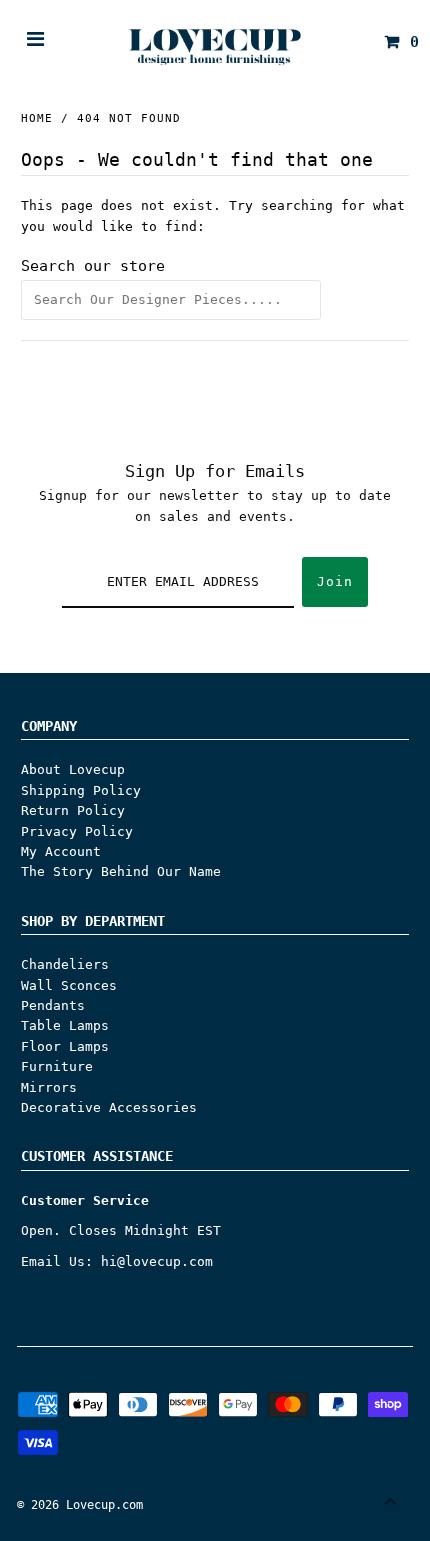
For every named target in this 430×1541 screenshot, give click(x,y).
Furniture (57, 1066)
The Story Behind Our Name (121, 871)
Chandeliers (65, 964)
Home (37, 118)
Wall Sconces (69, 985)
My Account (61, 851)
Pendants (53, 1005)
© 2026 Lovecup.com (80, 1505)
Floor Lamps (65, 1046)
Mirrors (49, 1087)
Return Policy (73, 810)
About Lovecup (73, 769)
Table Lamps (65, 1025)
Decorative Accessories (109, 1107)
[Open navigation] (36, 42)
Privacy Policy (77, 831)
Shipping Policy (81, 790)
